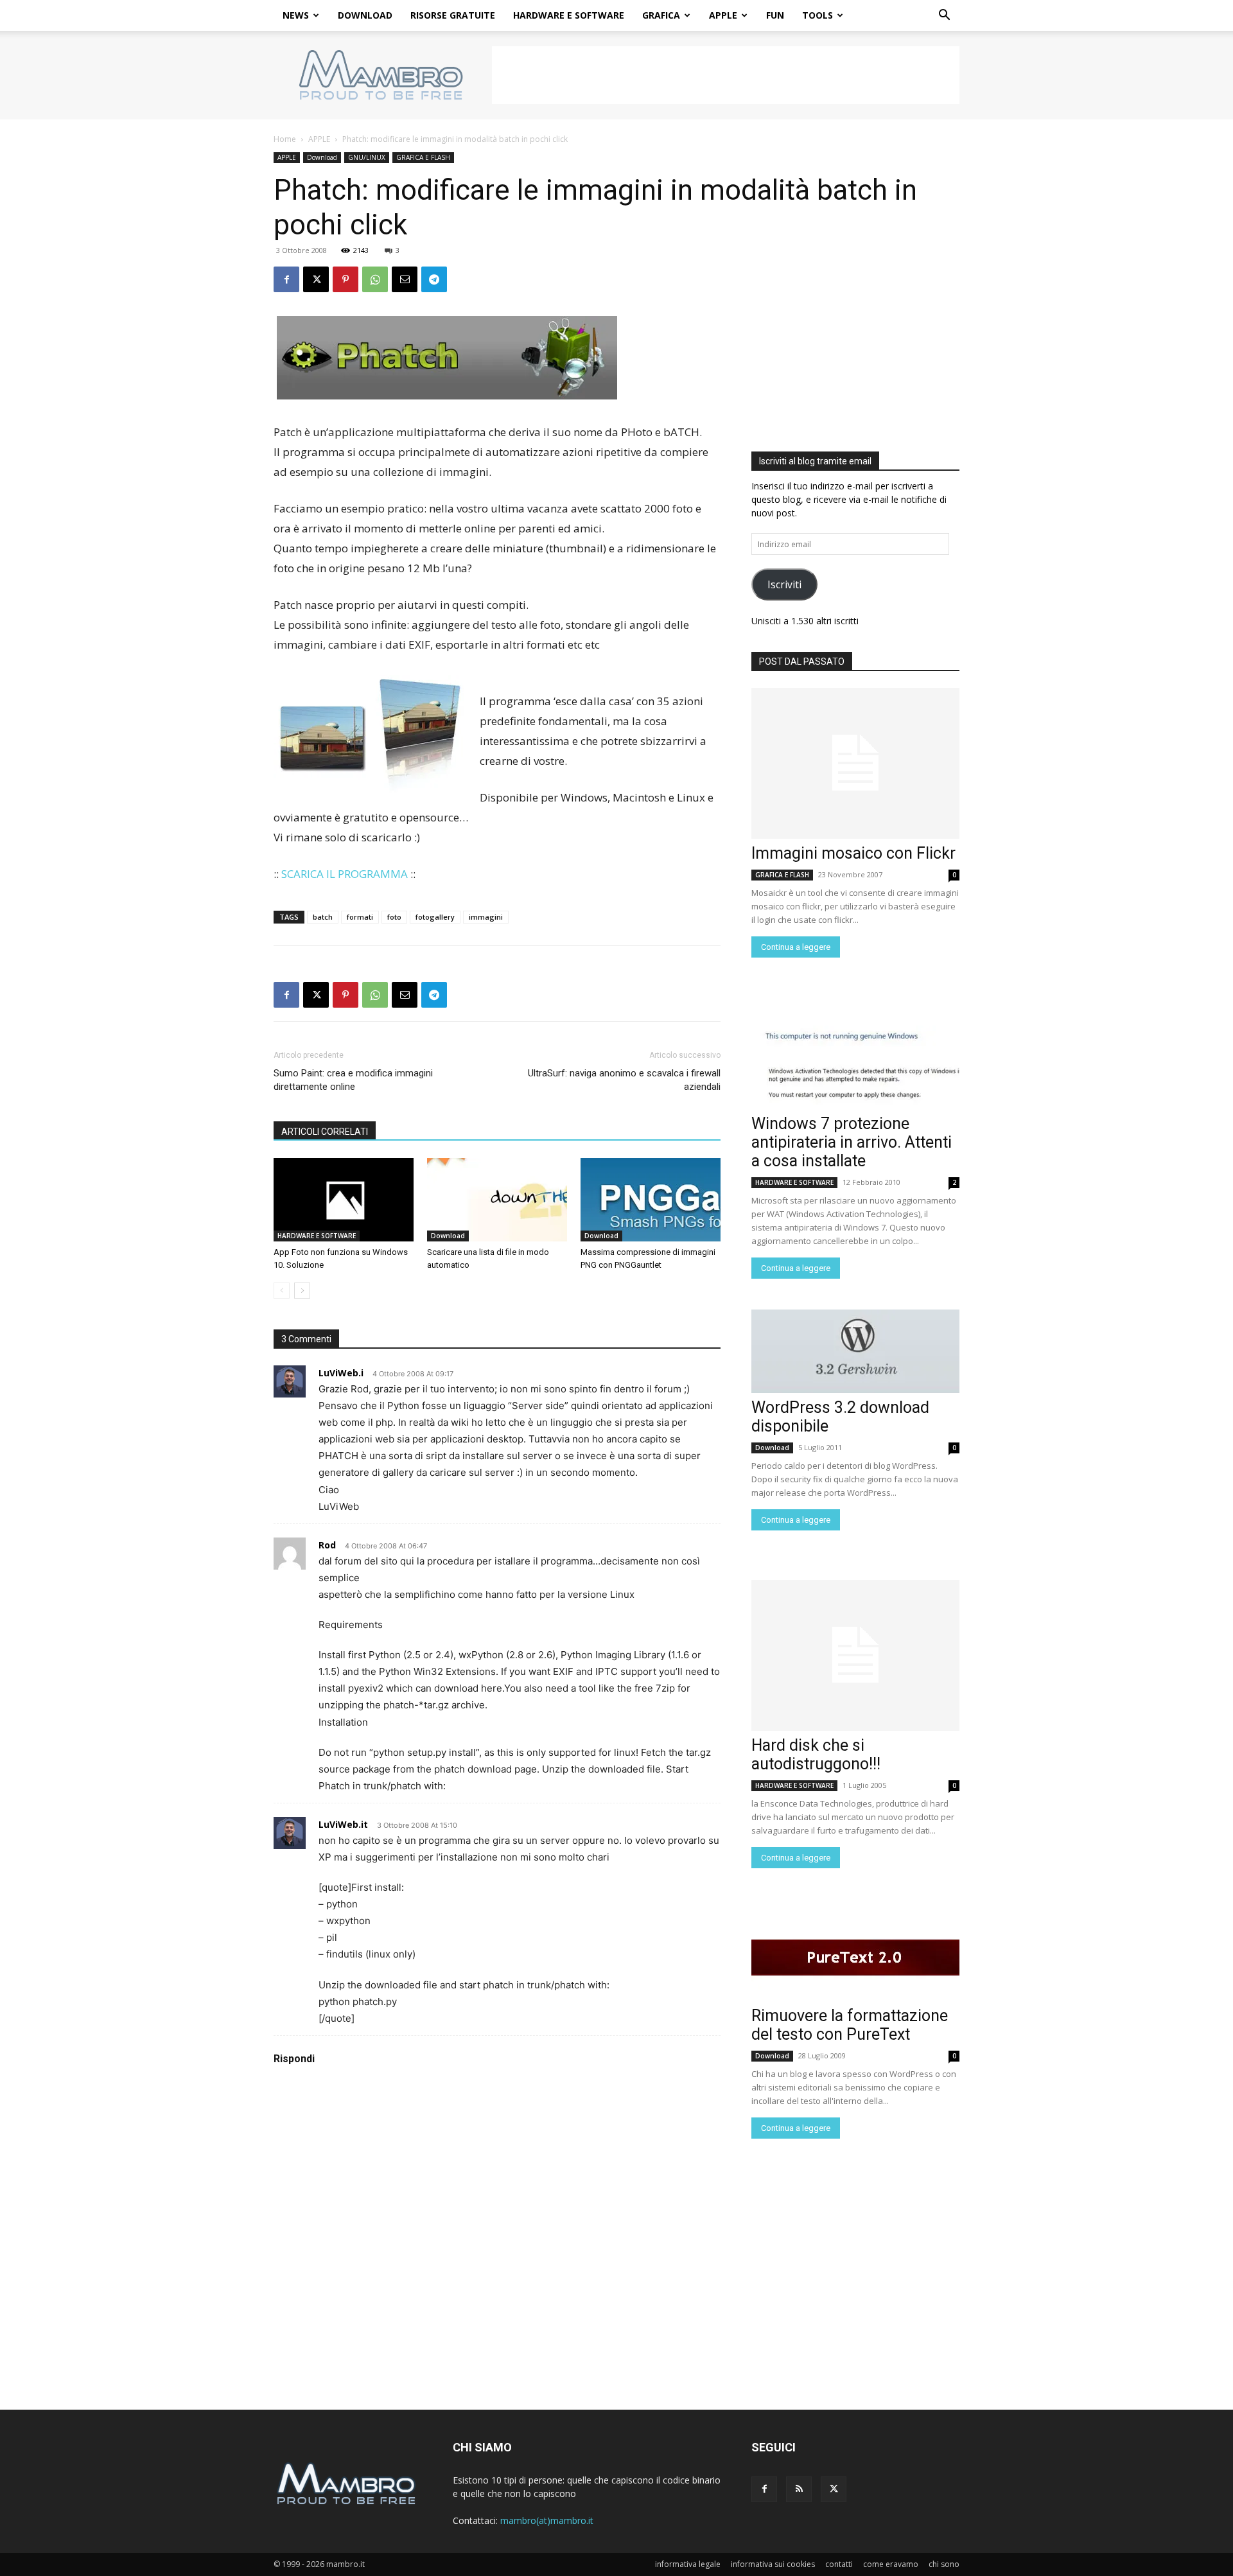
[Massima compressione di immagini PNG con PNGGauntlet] (651, 1200)
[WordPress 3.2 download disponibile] (855, 1351)
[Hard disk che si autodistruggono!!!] (855, 1655)
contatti (839, 2564)
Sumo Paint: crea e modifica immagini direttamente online (353, 1080)
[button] (944, 16)
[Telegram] (434, 279)
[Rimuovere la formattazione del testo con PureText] (855, 1959)
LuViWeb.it (343, 1824)
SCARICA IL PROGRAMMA (345, 874)
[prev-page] (282, 1291)
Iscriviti (784, 584)
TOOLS (818, 15)
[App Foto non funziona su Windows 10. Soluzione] (344, 1200)
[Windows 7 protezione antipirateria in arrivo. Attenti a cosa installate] (855, 1067)
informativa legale (688, 2564)
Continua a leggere (796, 947)
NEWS (296, 15)
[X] (316, 279)
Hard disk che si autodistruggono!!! (816, 1755)
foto (394, 917)
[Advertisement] (726, 75)
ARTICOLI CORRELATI (325, 1132)
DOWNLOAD (365, 15)
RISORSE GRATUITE (453, 15)
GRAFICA (661, 15)
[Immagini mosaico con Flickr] (855, 763)
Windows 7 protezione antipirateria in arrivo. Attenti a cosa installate (852, 1142)
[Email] (405, 279)
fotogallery (435, 917)
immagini (486, 917)
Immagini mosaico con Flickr (853, 853)
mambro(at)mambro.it (547, 2520)
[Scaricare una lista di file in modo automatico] (497, 1200)
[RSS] (799, 2489)
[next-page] (302, 1291)
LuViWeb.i (341, 1373)
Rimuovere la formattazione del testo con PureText (850, 2025)
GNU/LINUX (367, 157)
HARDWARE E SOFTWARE (569, 15)
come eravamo (891, 2564)
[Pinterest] (345, 279)
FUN (775, 15)
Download (322, 157)
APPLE (723, 15)
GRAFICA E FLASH (423, 157)
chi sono (944, 2564)
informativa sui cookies (773, 2564)
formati (360, 917)
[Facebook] (286, 279)
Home (285, 139)
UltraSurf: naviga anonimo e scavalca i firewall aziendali (624, 1080)
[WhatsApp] (375, 279)
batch (323, 917)
